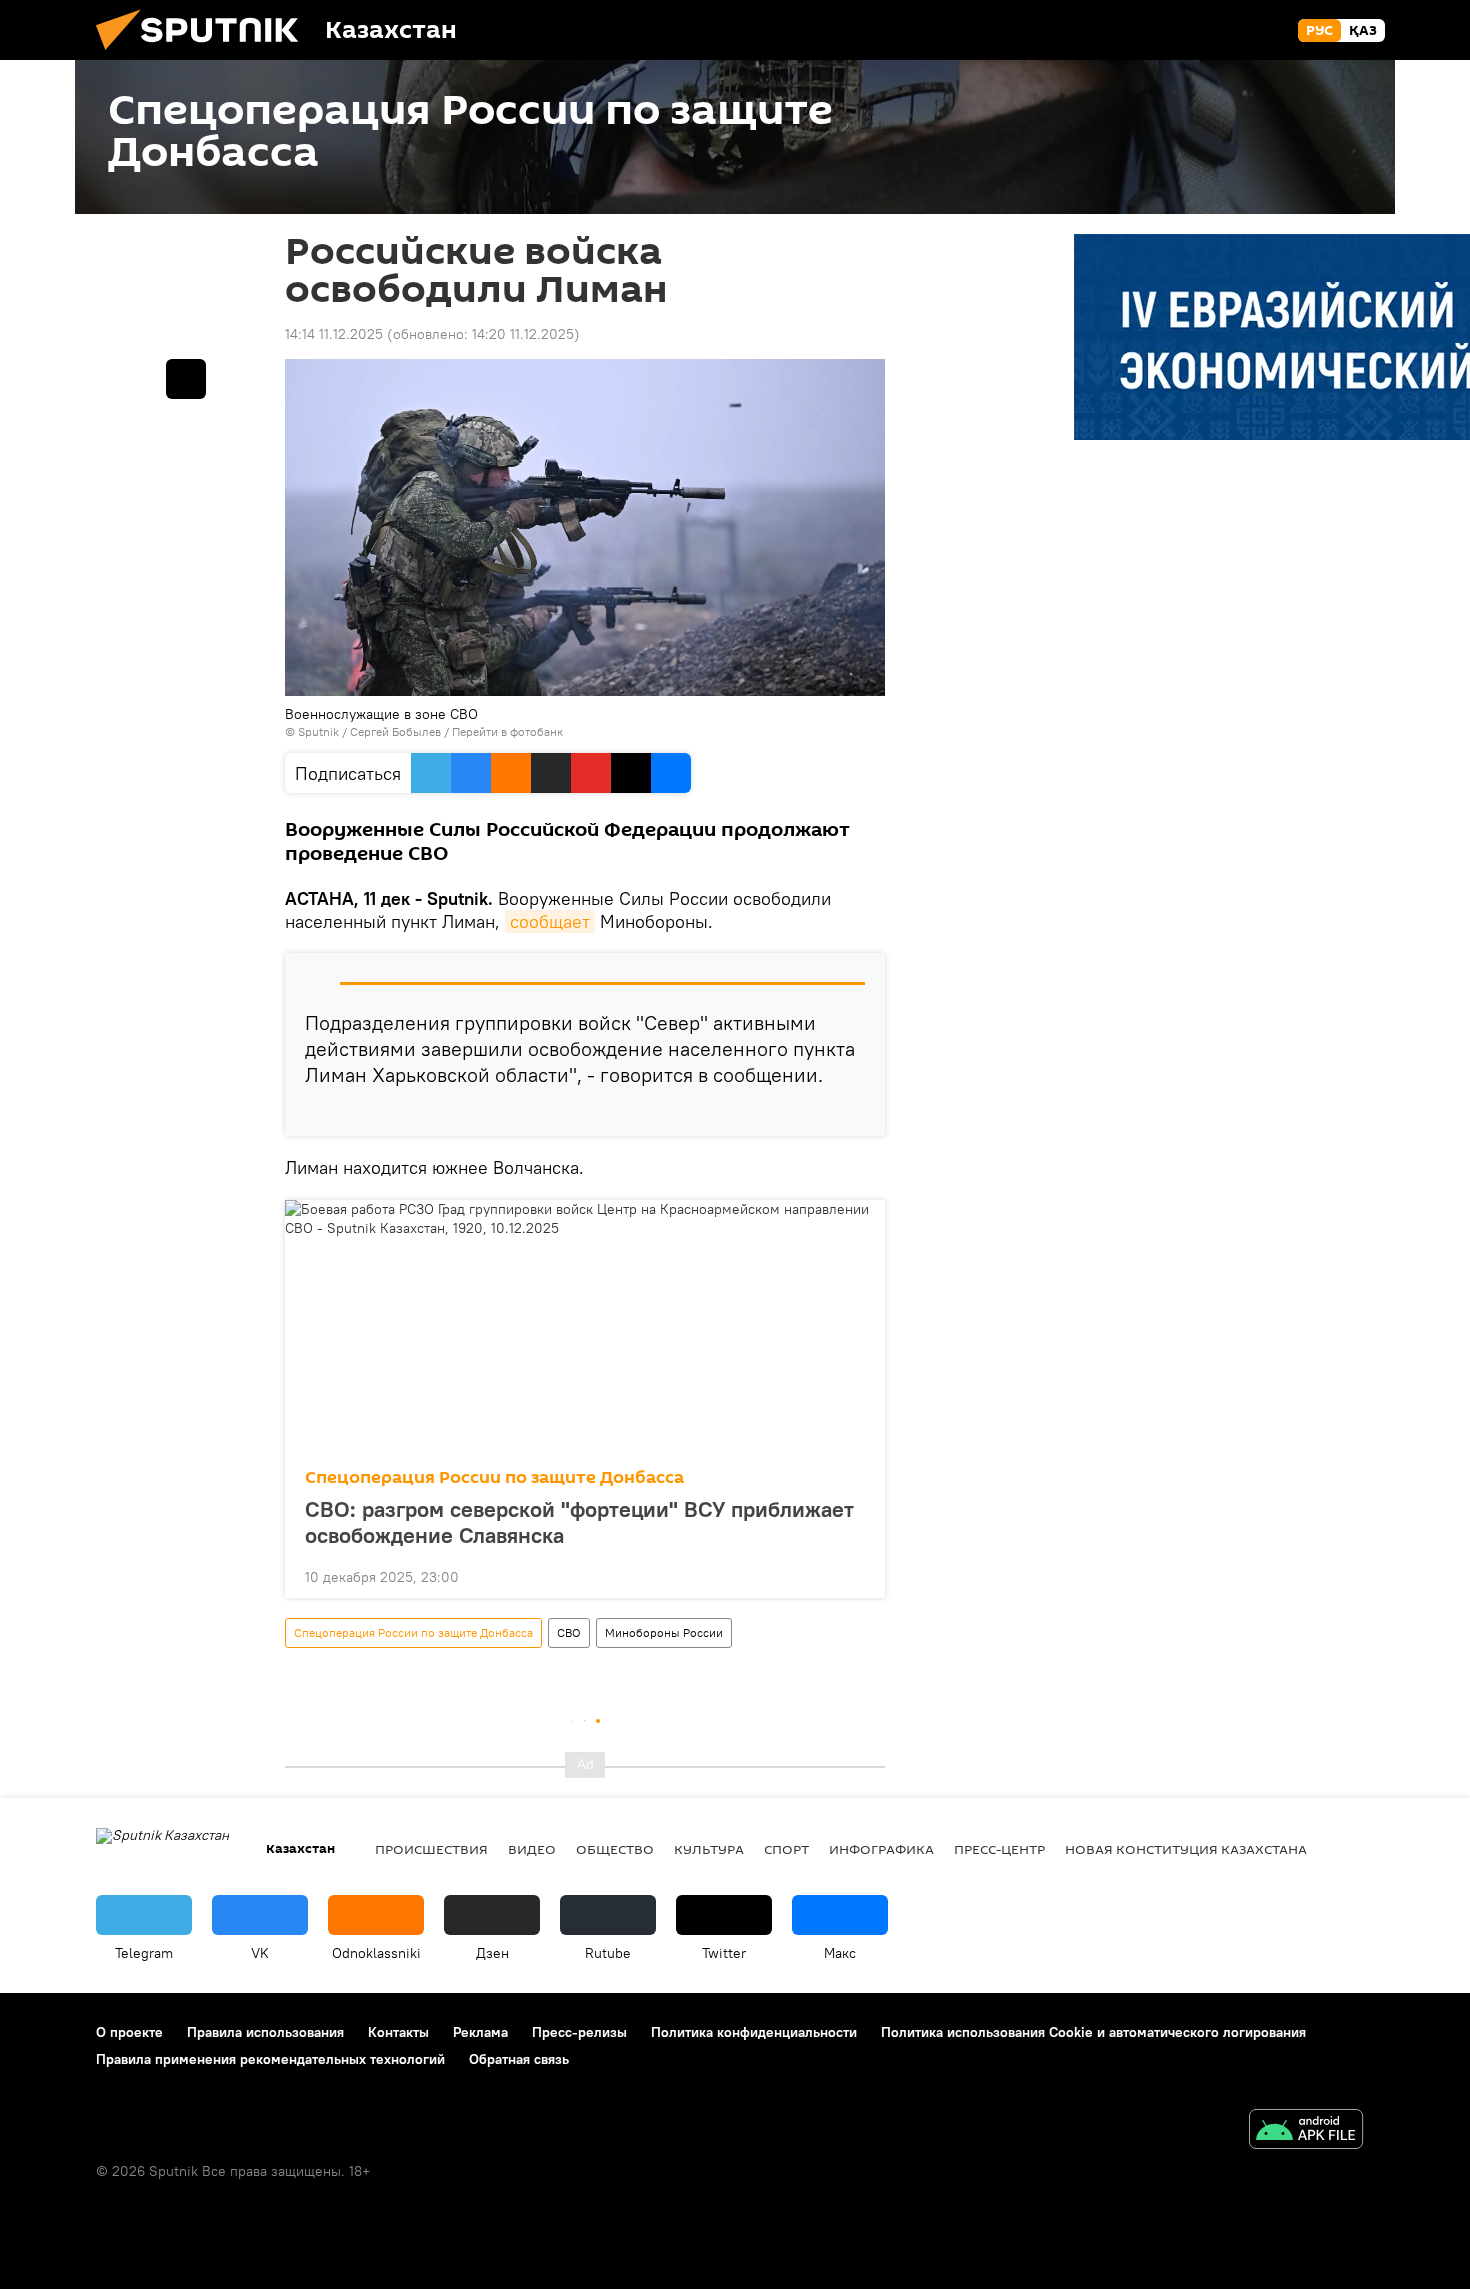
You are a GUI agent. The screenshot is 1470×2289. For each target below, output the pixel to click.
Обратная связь (519, 2059)
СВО (569, 1632)
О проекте (129, 2032)
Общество (615, 1849)
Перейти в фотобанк (507, 731)
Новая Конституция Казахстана (1186, 1849)
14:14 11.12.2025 (334, 334)
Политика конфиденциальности (754, 2032)
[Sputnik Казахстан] (205, 55)
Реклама (480, 2032)
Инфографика (881, 1849)
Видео (532, 1849)
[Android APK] (1306, 2131)
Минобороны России (664, 1632)
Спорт (786, 1849)
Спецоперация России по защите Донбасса (494, 1477)
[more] (854, 1113)
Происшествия (431, 1849)
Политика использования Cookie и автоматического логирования (1093, 2032)
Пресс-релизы (579, 2032)
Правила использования (265, 2032)
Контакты (398, 2032)
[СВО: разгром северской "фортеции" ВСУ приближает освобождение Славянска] (585, 1328)
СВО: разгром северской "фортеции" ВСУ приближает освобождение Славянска (579, 1522)
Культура (709, 1849)
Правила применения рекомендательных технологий (270, 2059)
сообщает (550, 921)
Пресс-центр (999, 1849)
